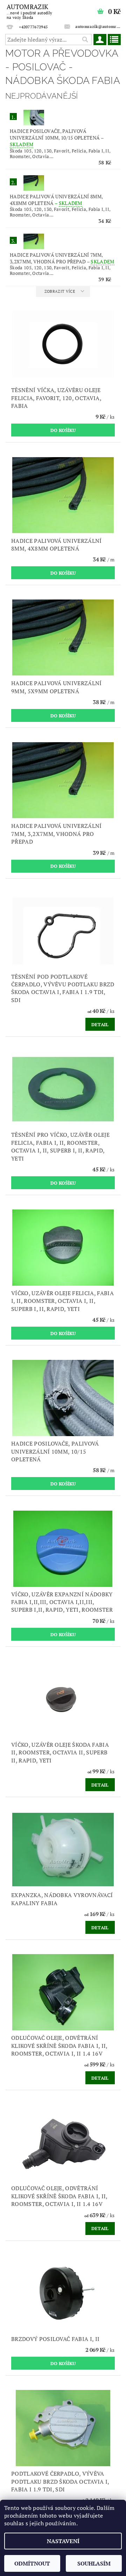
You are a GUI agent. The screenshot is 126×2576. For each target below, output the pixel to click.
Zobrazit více (60, 291)
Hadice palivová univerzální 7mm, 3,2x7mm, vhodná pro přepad (62, 258)
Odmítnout (32, 2563)
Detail (100, 1024)
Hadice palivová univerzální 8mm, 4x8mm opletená (56, 200)
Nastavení (63, 2541)
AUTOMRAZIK (29, 11)
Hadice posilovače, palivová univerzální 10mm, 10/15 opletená (57, 138)
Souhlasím (94, 2563)
